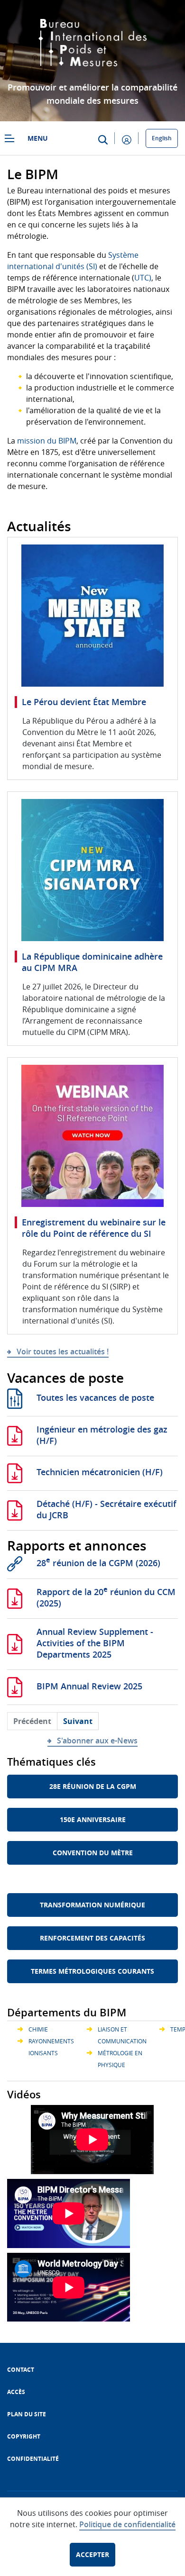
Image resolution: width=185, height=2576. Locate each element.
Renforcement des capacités (92, 1938)
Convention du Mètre (93, 1853)
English (162, 138)
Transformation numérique (92, 1905)
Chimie (38, 2029)
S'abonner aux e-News (97, 1741)
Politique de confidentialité (127, 2524)
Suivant (78, 1721)
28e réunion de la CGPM (93, 1786)
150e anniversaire (93, 1819)
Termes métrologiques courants (92, 1971)
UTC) (143, 278)
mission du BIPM (47, 441)
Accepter (92, 2554)
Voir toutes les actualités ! (63, 1351)
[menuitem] (21, 2370)
